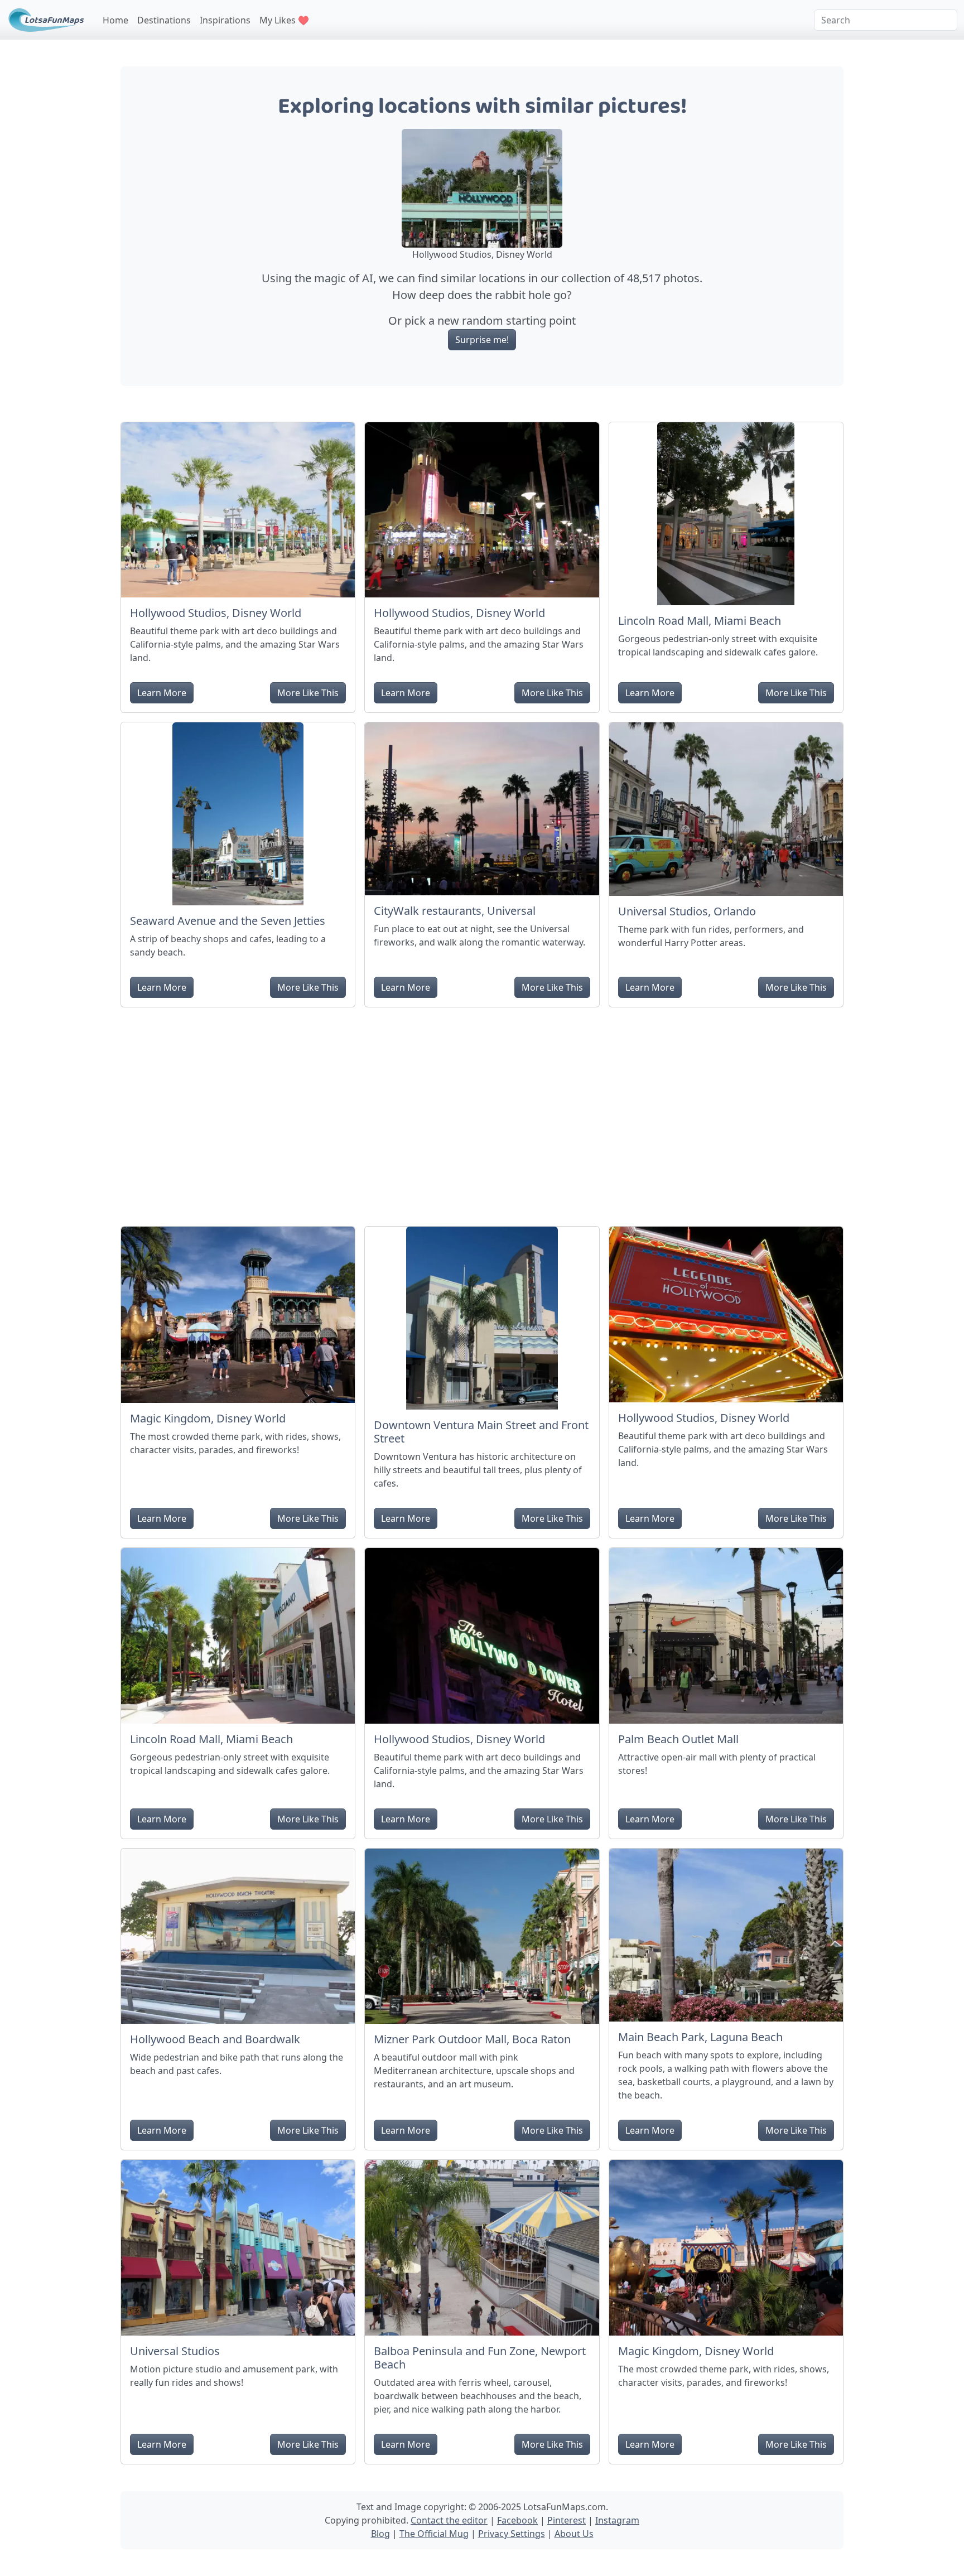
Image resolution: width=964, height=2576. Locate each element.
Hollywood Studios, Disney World (216, 613)
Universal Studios (175, 2351)
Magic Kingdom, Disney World (208, 1418)
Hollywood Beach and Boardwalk (215, 2039)
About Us (574, 2534)
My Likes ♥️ (284, 20)
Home (115, 20)
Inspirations (225, 20)
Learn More (162, 693)
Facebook (517, 2520)
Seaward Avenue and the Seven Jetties (228, 921)
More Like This (308, 693)
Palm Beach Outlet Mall (678, 1739)
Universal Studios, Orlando (687, 911)
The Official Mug (434, 2534)
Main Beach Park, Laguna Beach (700, 2037)
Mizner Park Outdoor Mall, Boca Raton (472, 2039)
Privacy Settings (512, 2534)
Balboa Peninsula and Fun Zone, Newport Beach (480, 2358)
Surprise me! (482, 340)
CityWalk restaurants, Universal (455, 911)
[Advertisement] (482, 1112)
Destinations (164, 20)
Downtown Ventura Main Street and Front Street (481, 1432)
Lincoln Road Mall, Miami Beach (700, 621)
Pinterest (567, 2520)
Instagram (617, 2520)
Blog (380, 2534)
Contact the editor (449, 2520)
